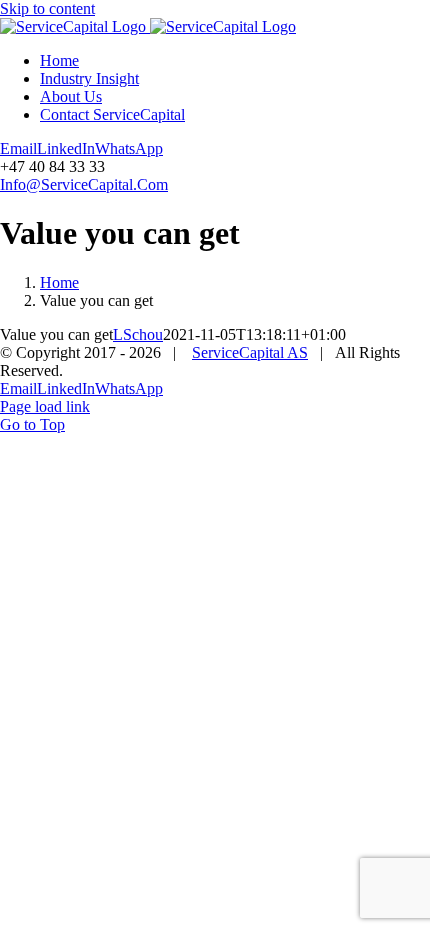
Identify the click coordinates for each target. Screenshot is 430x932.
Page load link (45, 406)
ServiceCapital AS (250, 352)
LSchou (138, 334)
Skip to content (47, 8)
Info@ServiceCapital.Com (84, 184)
